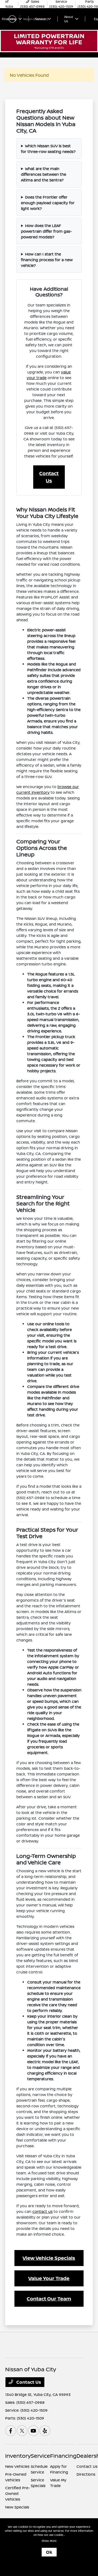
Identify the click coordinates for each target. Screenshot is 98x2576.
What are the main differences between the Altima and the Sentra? (44, 174)
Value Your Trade (49, 2278)
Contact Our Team (49, 2299)
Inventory (18, 2456)
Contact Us (49, 477)
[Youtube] (33, 2431)
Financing (63, 2456)
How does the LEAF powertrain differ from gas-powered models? (46, 231)
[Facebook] (11, 2431)
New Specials (17, 2507)
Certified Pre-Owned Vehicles (18, 2493)
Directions (86, 2474)
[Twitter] (22, 2431)
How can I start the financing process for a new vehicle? (47, 260)
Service (40, 2456)
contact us (42, 2211)
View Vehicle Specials (49, 2258)
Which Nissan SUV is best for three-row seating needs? (48, 149)
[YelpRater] (45, 2431)
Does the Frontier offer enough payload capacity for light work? (48, 203)
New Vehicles (17, 2466)
